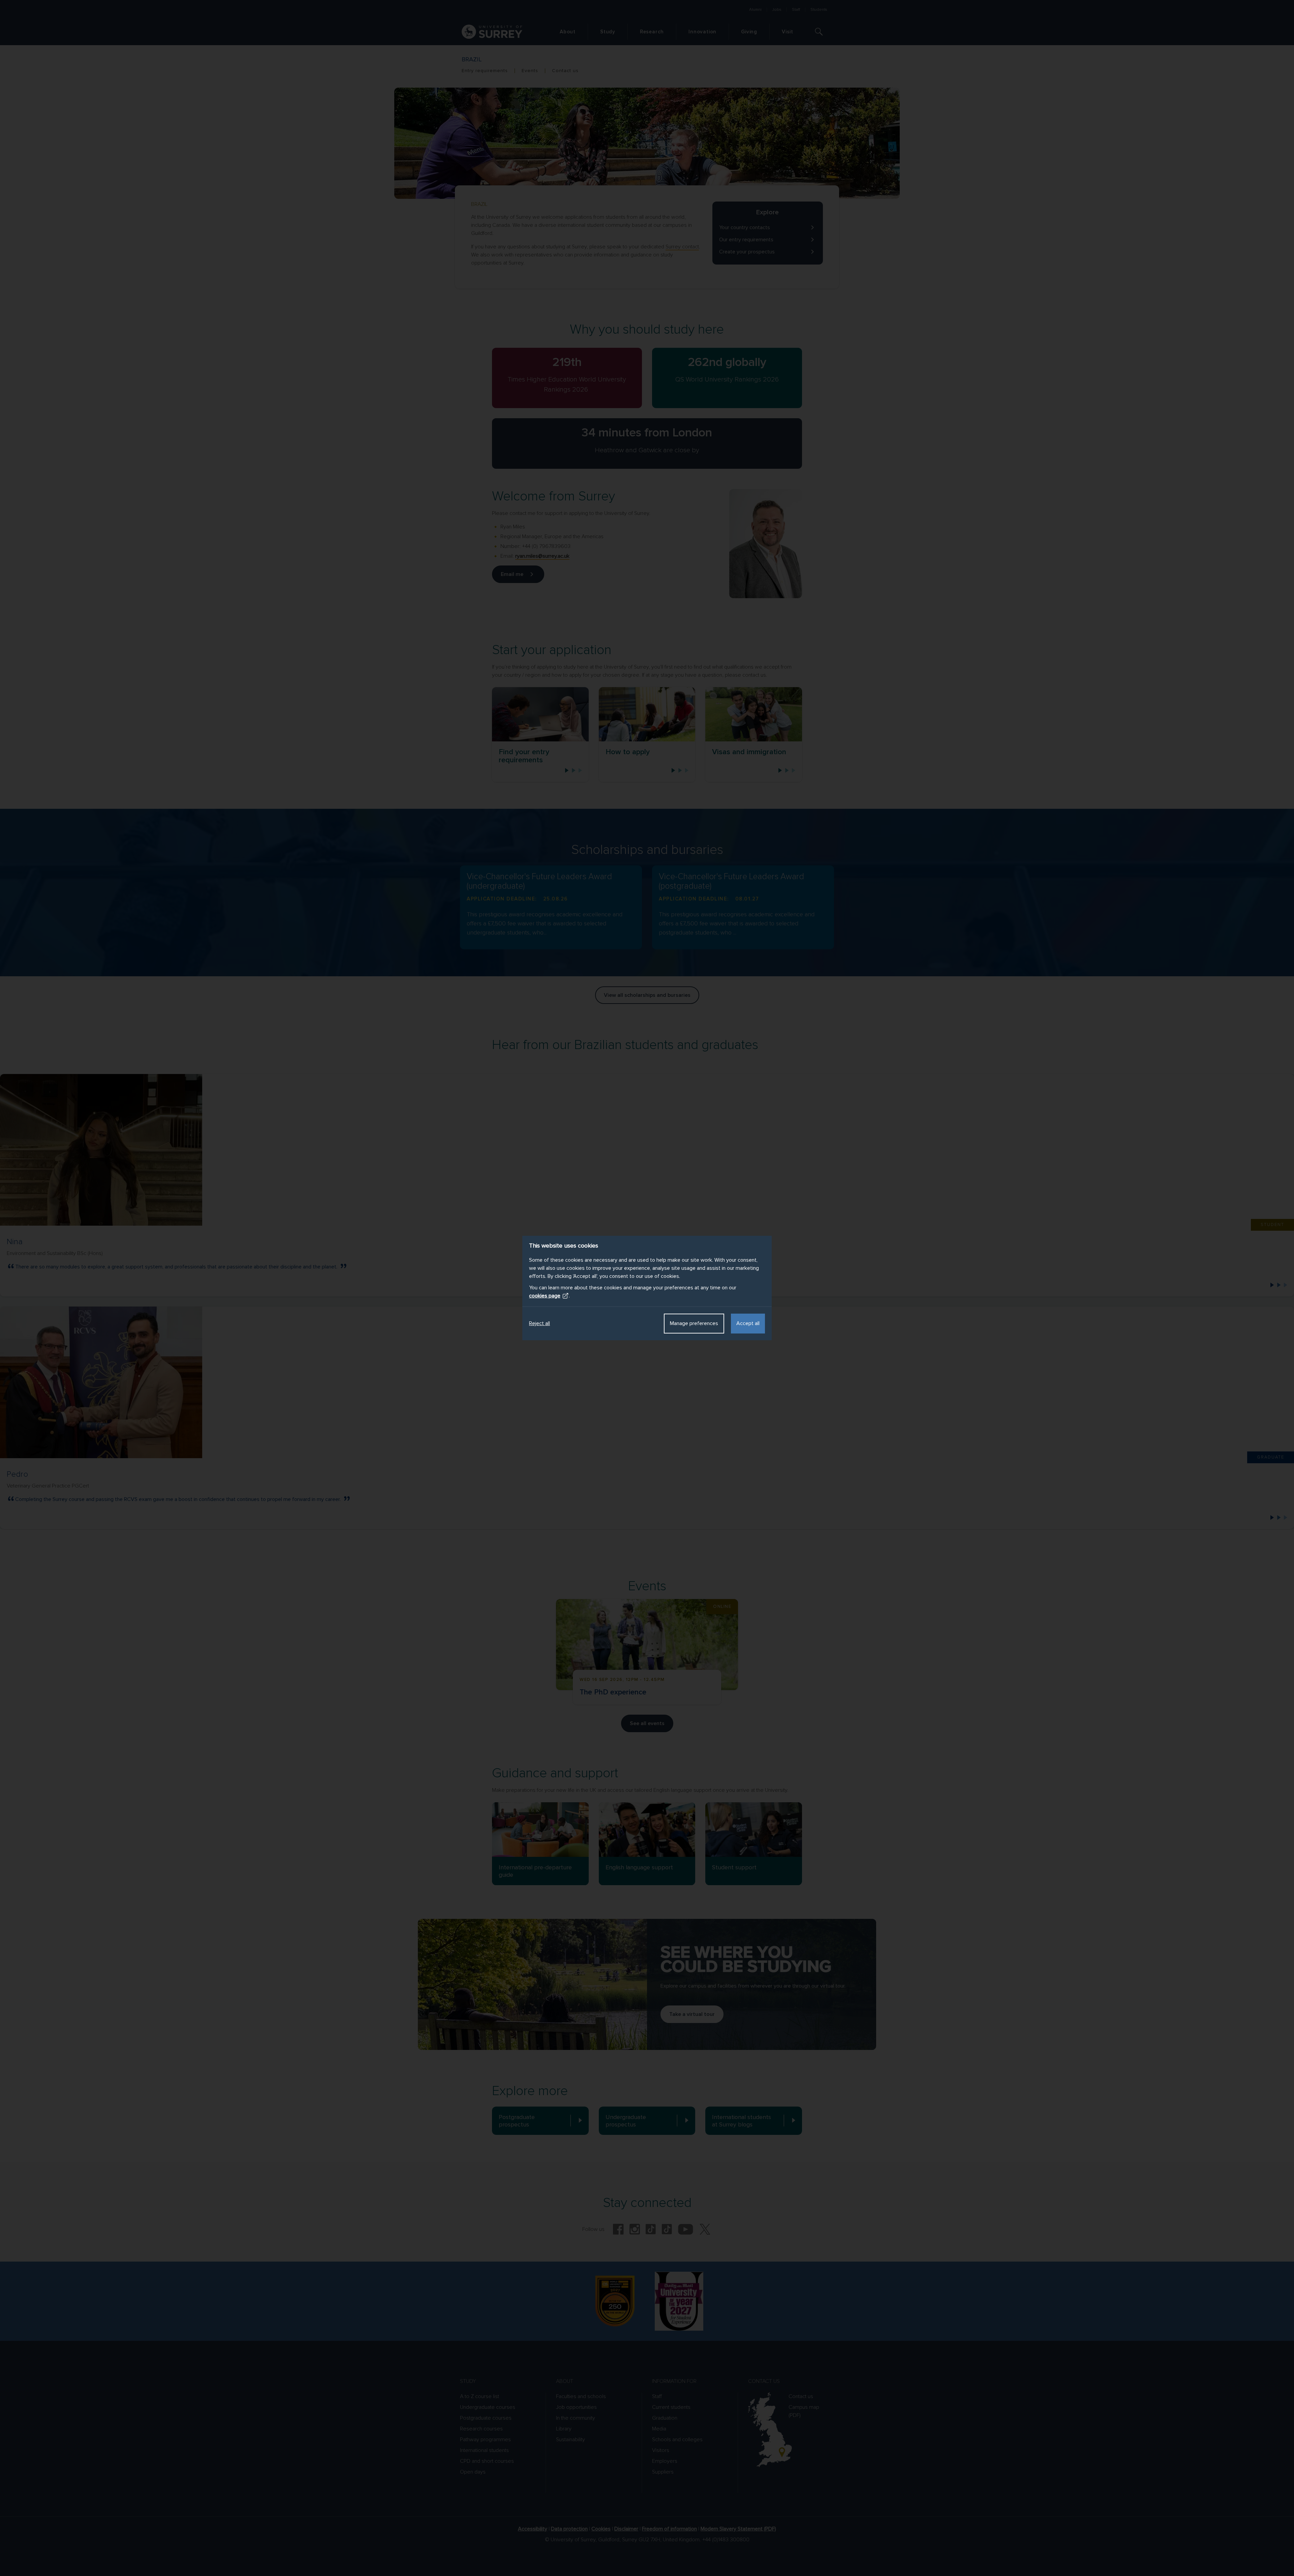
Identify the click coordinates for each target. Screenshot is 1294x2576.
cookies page (545, 1296)
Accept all (748, 1323)
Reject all (540, 1323)
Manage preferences (694, 1323)
